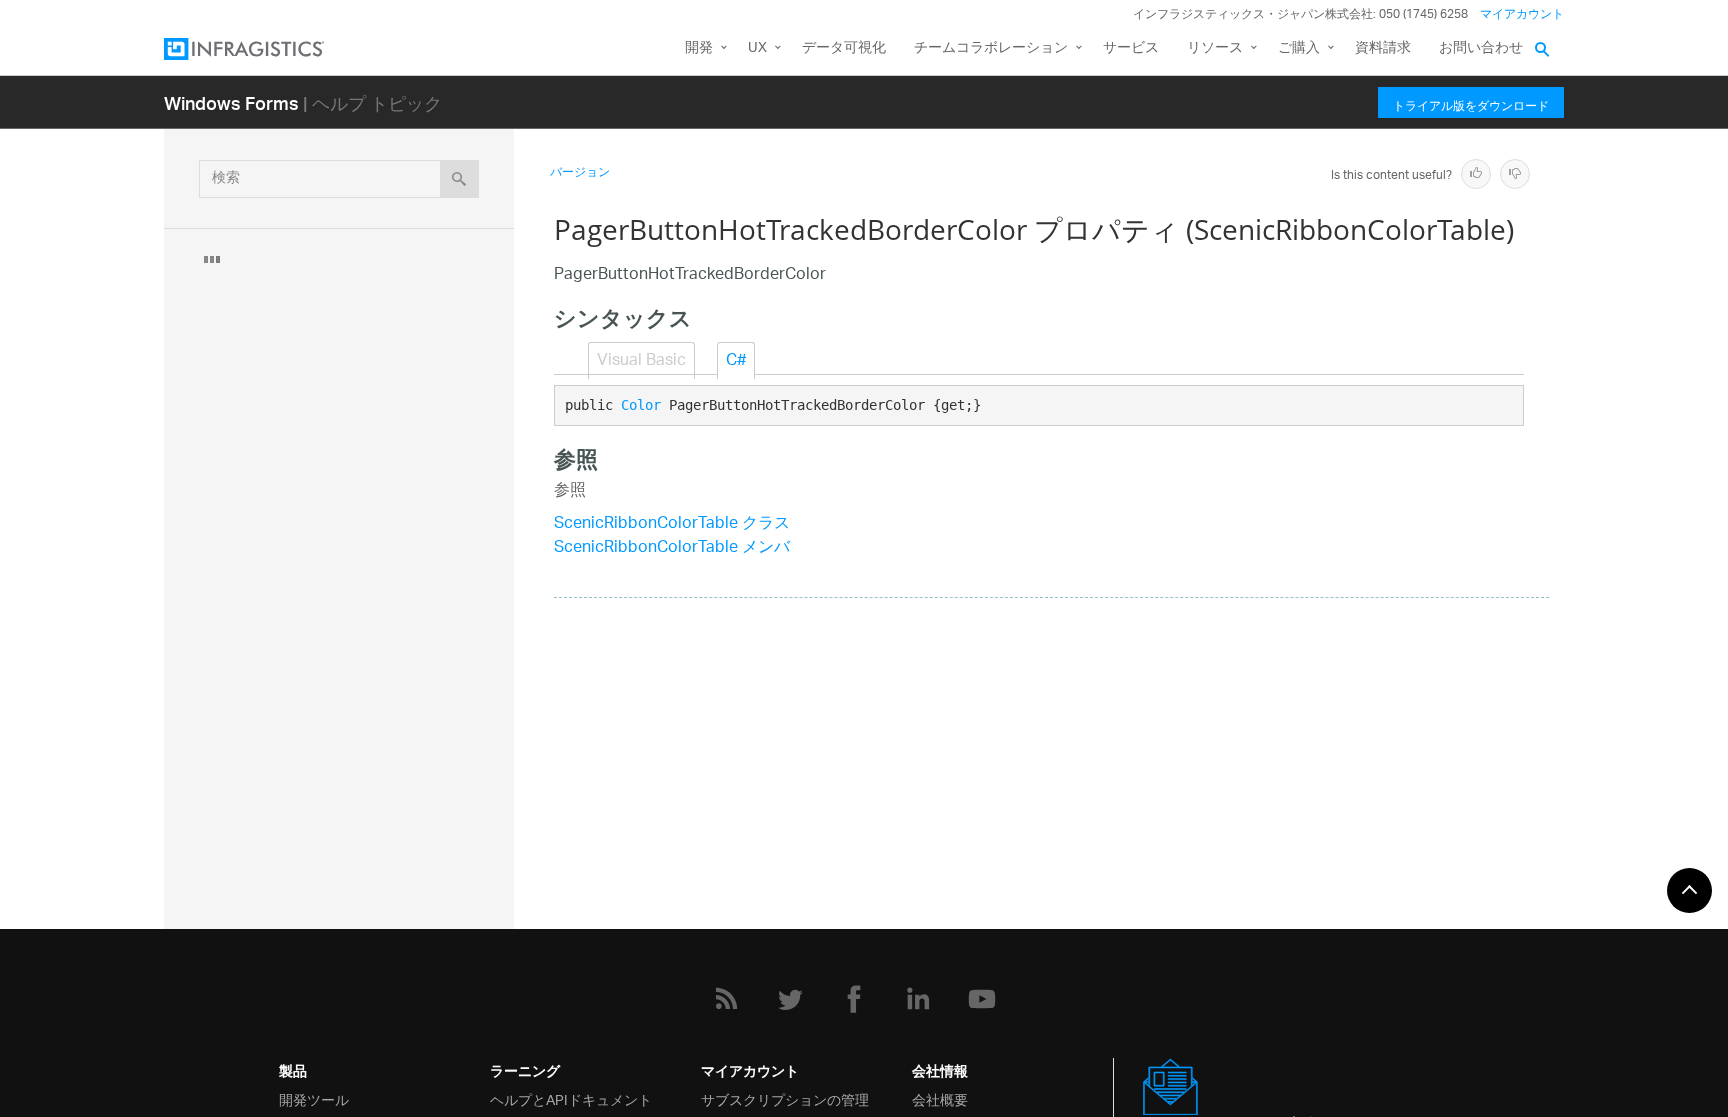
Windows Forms (231, 102)
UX (757, 48)
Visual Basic (641, 361)
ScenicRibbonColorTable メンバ (672, 548)
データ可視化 (844, 48)
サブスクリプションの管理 (785, 1098)
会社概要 (940, 1098)
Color (641, 405)
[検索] (459, 179)
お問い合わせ (1481, 48)
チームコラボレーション (991, 48)
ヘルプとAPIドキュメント (571, 1098)
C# (736, 361)
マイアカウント (1522, 14)
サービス (1131, 48)
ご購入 (1299, 48)
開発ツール (314, 1098)
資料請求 (1383, 48)
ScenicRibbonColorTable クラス (672, 524)
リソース (1215, 48)
